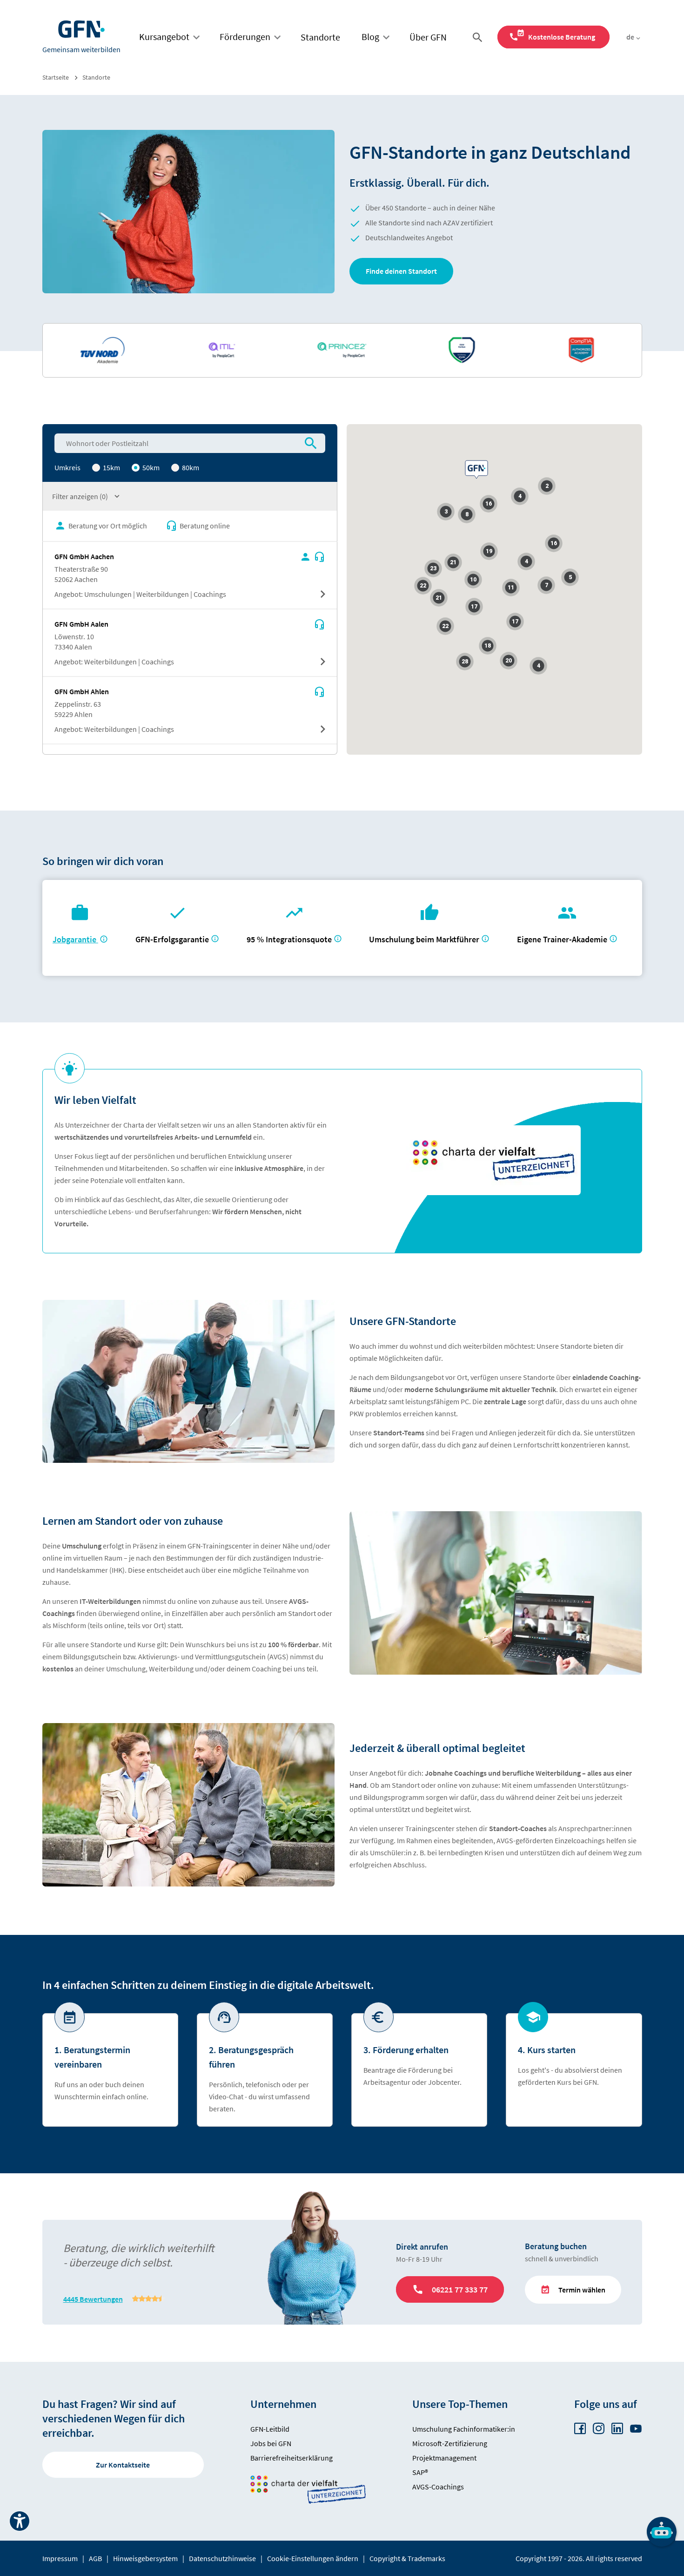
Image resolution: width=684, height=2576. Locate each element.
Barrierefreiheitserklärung (292, 2458)
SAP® (420, 2472)
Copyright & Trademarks (407, 2558)
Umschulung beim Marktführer (424, 939)
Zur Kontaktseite (123, 2465)
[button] (401, 271)
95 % (290, 939)
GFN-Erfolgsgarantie (172, 939)
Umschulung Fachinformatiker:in (464, 2429)
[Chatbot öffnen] (662, 2532)
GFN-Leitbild (270, 2429)
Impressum (60, 2558)
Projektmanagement (444, 2458)
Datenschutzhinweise (222, 2558)
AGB (95, 2558)
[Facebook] (580, 2429)
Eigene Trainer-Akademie (562, 939)
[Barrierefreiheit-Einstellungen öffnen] (20, 2521)
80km (190, 467)
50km (150, 467)
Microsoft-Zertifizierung (450, 2443)
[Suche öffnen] (479, 37)
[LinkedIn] (617, 2429)
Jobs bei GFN (271, 2443)
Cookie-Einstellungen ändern (313, 2558)
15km (111, 467)
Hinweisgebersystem (145, 2558)
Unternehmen (283, 2404)
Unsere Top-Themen (460, 2404)
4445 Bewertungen (93, 2299)
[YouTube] (636, 2429)
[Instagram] (599, 2429)
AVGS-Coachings (438, 2487)
